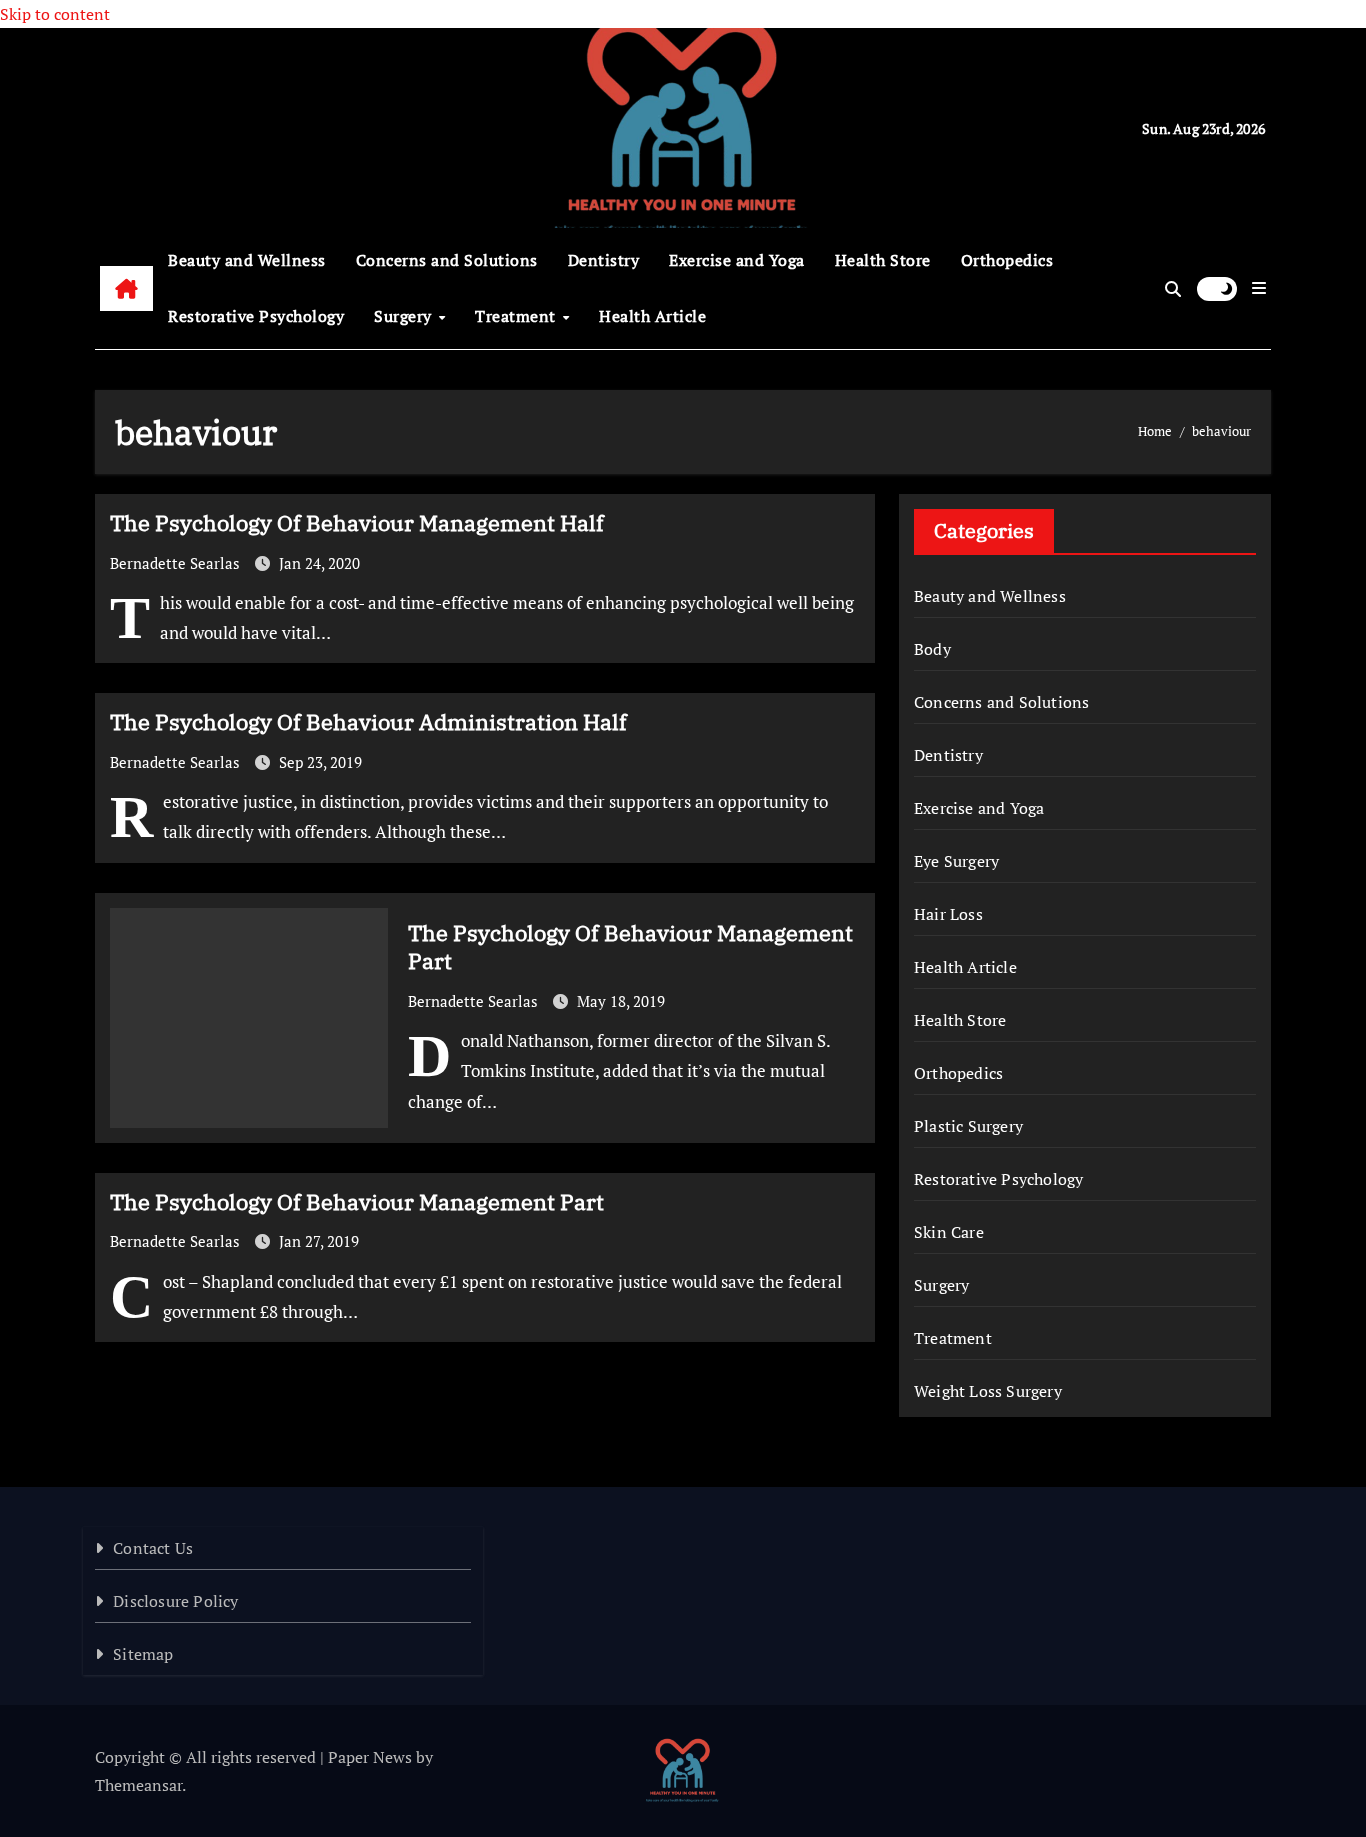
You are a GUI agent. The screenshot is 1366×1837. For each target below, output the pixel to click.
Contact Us (153, 1548)
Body (932, 649)
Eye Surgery (956, 861)
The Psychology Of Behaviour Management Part (630, 947)
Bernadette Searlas (177, 563)
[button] (1259, 288)
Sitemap (143, 1654)
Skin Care (949, 1232)
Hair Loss (948, 914)
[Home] (126, 289)
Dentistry (604, 260)
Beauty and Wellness (247, 260)
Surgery (405, 316)
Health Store (883, 260)
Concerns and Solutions (447, 260)
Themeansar (138, 1785)
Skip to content (55, 14)
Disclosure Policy (175, 1601)
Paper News (370, 1757)
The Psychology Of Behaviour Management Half (357, 522)
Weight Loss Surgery (988, 1391)
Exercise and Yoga (737, 260)
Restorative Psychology (256, 316)
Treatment (517, 316)
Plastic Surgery (968, 1126)
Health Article (652, 316)
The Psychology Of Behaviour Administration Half (368, 721)
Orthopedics (1007, 260)
